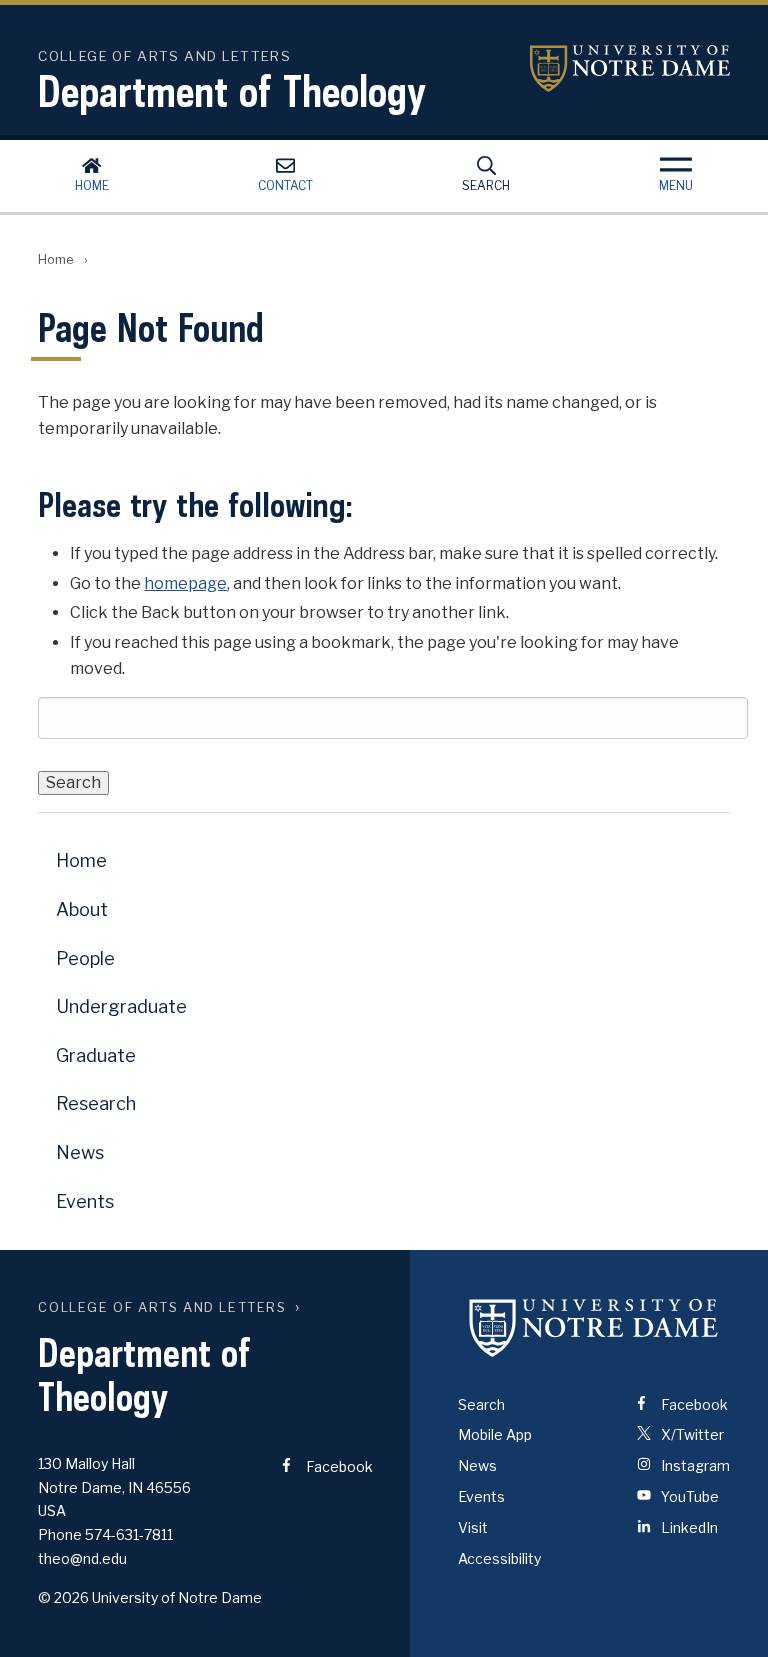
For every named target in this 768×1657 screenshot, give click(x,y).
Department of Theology (232, 91)
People (85, 958)
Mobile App (495, 1434)
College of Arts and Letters (162, 1307)
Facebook (338, 1466)
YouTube (688, 1496)
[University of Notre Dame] (594, 1328)
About (82, 909)
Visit (473, 1527)
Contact (285, 185)
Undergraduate (121, 1006)
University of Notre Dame (630, 68)
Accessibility (499, 1558)
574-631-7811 (129, 1534)
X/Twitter (691, 1434)
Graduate (96, 1055)
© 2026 (63, 1597)
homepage (185, 583)
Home (92, 185)
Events (85, 1201)
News (80, 1152)
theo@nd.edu (82, 1558)
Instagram (694, 1465)
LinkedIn (688, 1527)
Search (486, 185)
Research (96, 1103)
